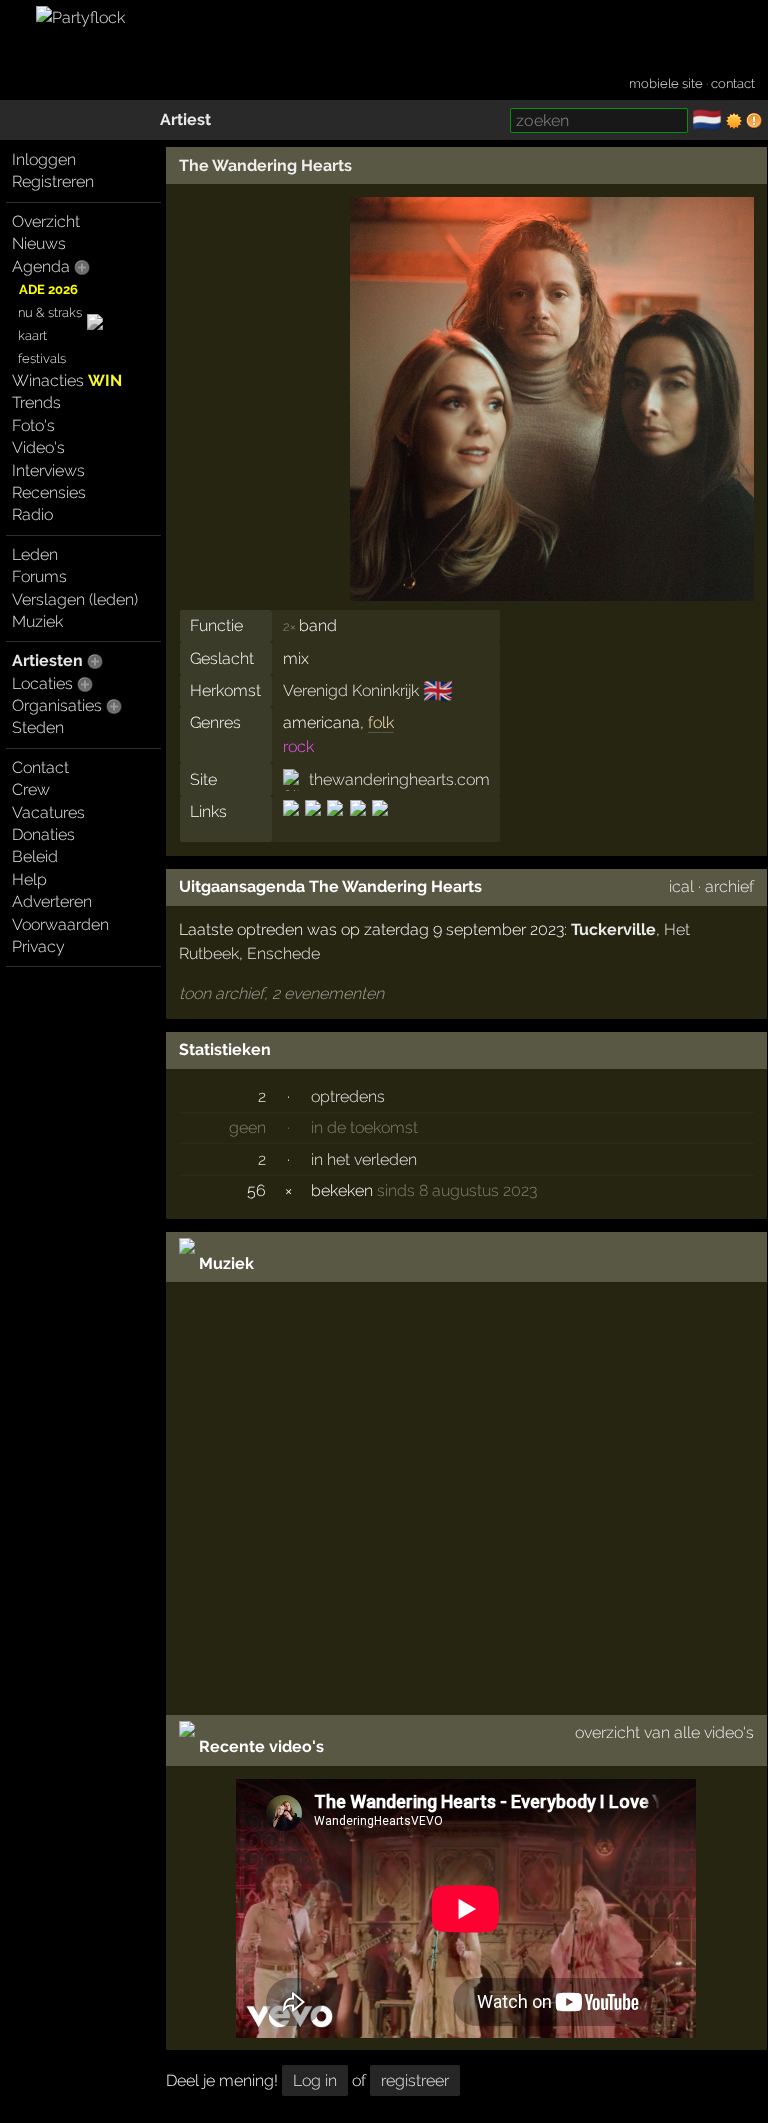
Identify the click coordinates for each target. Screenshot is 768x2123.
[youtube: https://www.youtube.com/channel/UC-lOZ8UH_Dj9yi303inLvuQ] (378, 825)
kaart (32, 335)
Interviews (48, 470)
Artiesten (47, 660)
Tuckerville (613, 929)
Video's (38, 447)
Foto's (33, 425)
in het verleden (364, 1159)
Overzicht (46, 221)
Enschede (283, 953)
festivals (42, 358)
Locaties (42, 683)
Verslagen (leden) (75, 599)
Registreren (53, 181)
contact (733, 83)
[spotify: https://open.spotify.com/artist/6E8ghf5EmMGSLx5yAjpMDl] (335, 825)
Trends (36, 402)
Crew (31, 789)
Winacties (67, 380)
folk (381, 722)
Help (29, 879)
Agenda (41, 266)
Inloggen (44, 159)
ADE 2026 (48, 289)
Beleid (35, 856)
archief (729, 886)
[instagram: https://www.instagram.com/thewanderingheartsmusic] (313, 825)
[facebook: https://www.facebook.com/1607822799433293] (292, 825)
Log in (315, 2080)
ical (681, 886)
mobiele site (666, 83)
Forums (39, 576)
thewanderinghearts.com (399, 779)
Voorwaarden (60, 924)
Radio (32, 514)
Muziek (37, 621)
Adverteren (52, 901)
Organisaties (57, 705)
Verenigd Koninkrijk (351, 690)
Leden (35, 554)
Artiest (185, 119)
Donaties (43, 834)
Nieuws (39, 243)
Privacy (38, 946)
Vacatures (48, 812)
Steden (38, 727)
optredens (348, 1096)
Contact (40, 767)
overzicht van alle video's (664, 1732)
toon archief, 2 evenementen (281, 993)
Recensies (49, 492)
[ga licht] (734, 121)
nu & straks (50, 312)
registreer (415, 2080)
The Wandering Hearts (265, 165)
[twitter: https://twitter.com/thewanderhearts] (358, 825)
